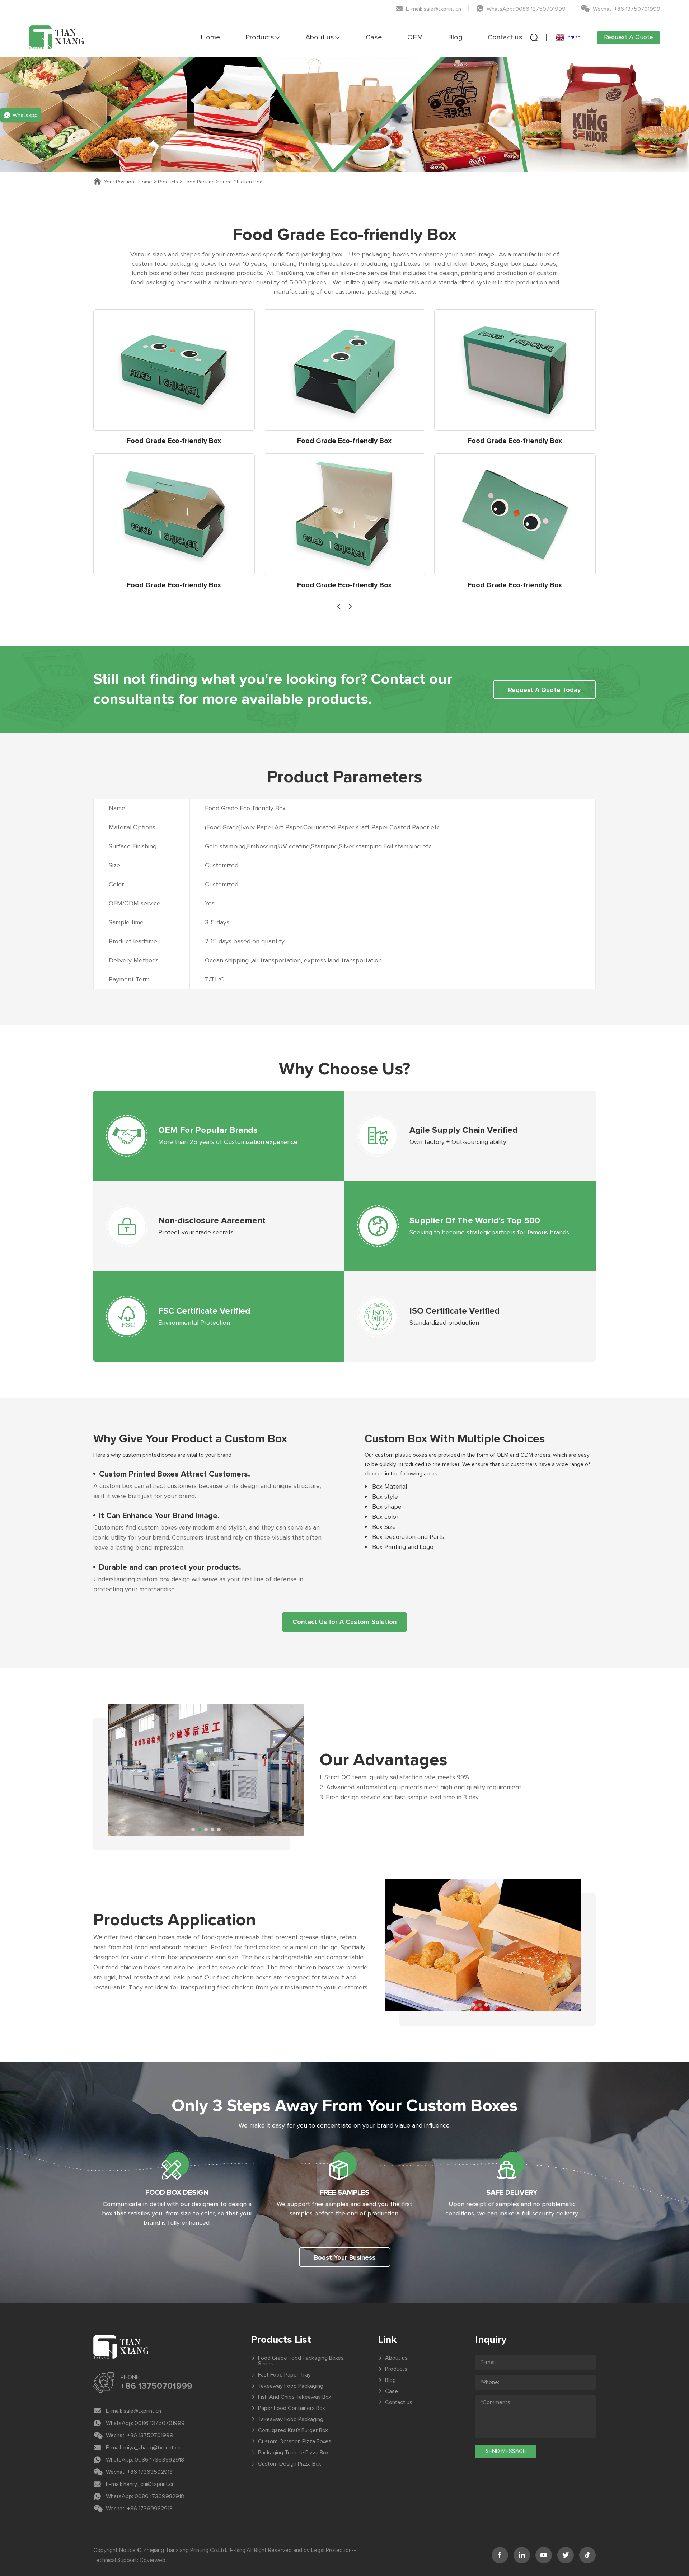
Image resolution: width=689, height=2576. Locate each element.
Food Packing (199, 182)
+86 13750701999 (156, 2386)
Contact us (505, 37)
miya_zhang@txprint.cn (152, 2448)
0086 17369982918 (159, 2496)
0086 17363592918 (159, 2460)
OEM (415, 37)
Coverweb (153, 2560)
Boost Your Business (345, 2258)
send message (506, 2451)
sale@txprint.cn (142, 2411)
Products (260, 37)
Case (374, 37)
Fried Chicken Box (241, 182)
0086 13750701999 (160, 2423)
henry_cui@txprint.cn (149, 2484)
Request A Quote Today (544, 690)
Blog (455, 37)
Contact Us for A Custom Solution (344, 1622)
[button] (339, 606)
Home (210, 37)
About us (320, 37)
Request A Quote (629, 37)
